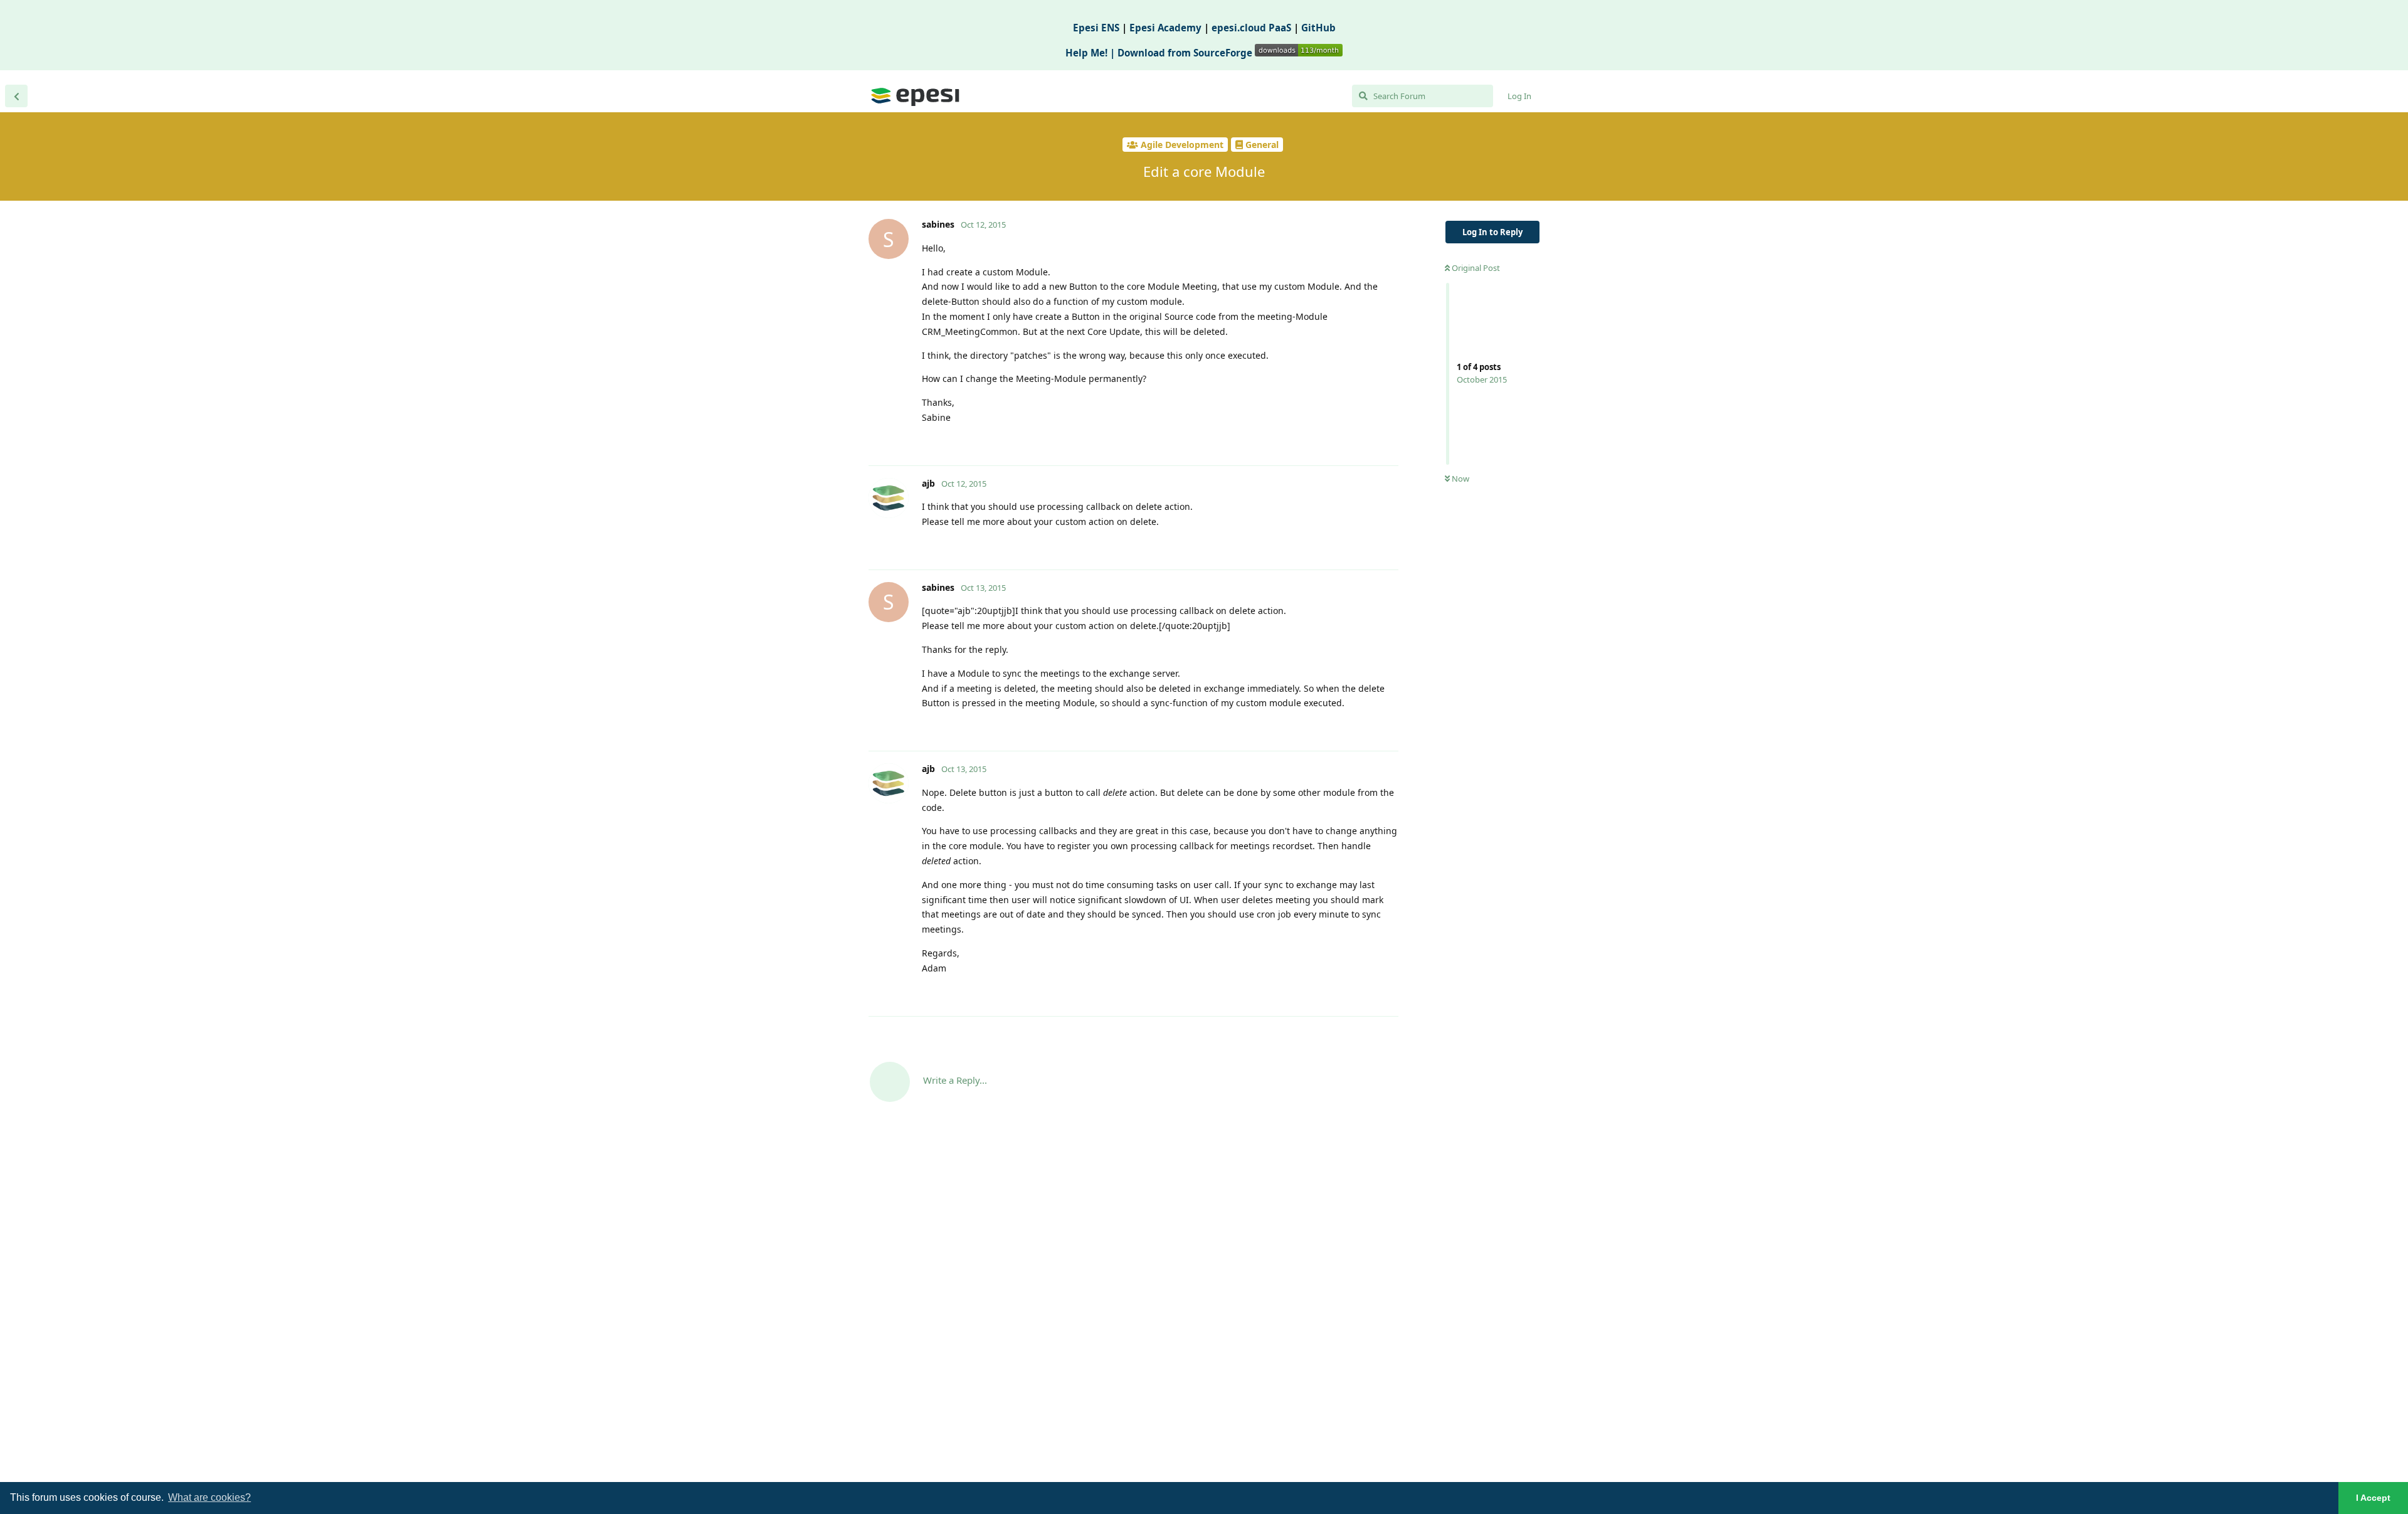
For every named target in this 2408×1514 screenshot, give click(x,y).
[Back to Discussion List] (16, 96)
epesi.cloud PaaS (1251, 28)
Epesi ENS (1096, 28)
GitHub (1318, 28)
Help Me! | (1091, 53)
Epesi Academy (1165, 28)
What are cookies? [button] (209, 1497)
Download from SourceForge (1186, 53)
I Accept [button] (2373, 1498)
